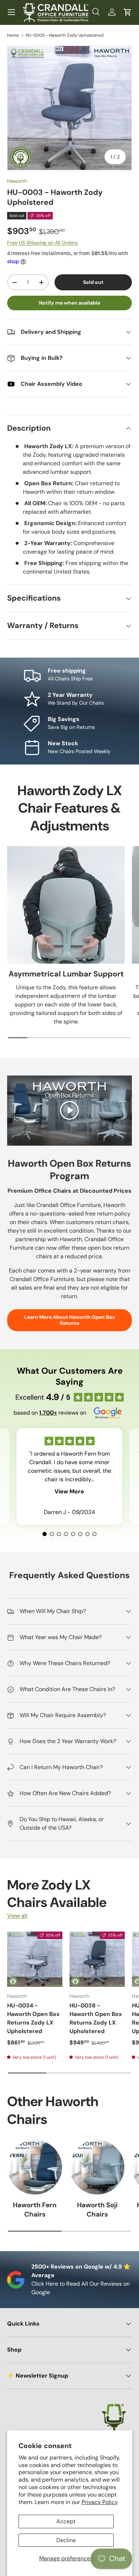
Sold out (93, 282)
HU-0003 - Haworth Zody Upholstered (65, 35)
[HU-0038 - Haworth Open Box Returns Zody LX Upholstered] (97, 1959)
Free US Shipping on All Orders (42, 243)
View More (69, 1491)
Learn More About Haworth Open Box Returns (70, 1320)
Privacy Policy (100, 2502)
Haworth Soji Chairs (97, 2210)
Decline (66, 2540)
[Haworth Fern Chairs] (35, 2167)
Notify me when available (69, 303)
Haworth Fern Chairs (35, 2210)
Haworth (17, 181)
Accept (66, 2521)
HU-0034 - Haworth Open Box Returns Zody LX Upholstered (33, 2018)
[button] (128, 12)
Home (13, 35)
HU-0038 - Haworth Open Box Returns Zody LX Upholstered (96, 2018)
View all (17, 1916)
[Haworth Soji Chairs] (97, 2167)
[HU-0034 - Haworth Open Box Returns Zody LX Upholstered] (35, 1959)
